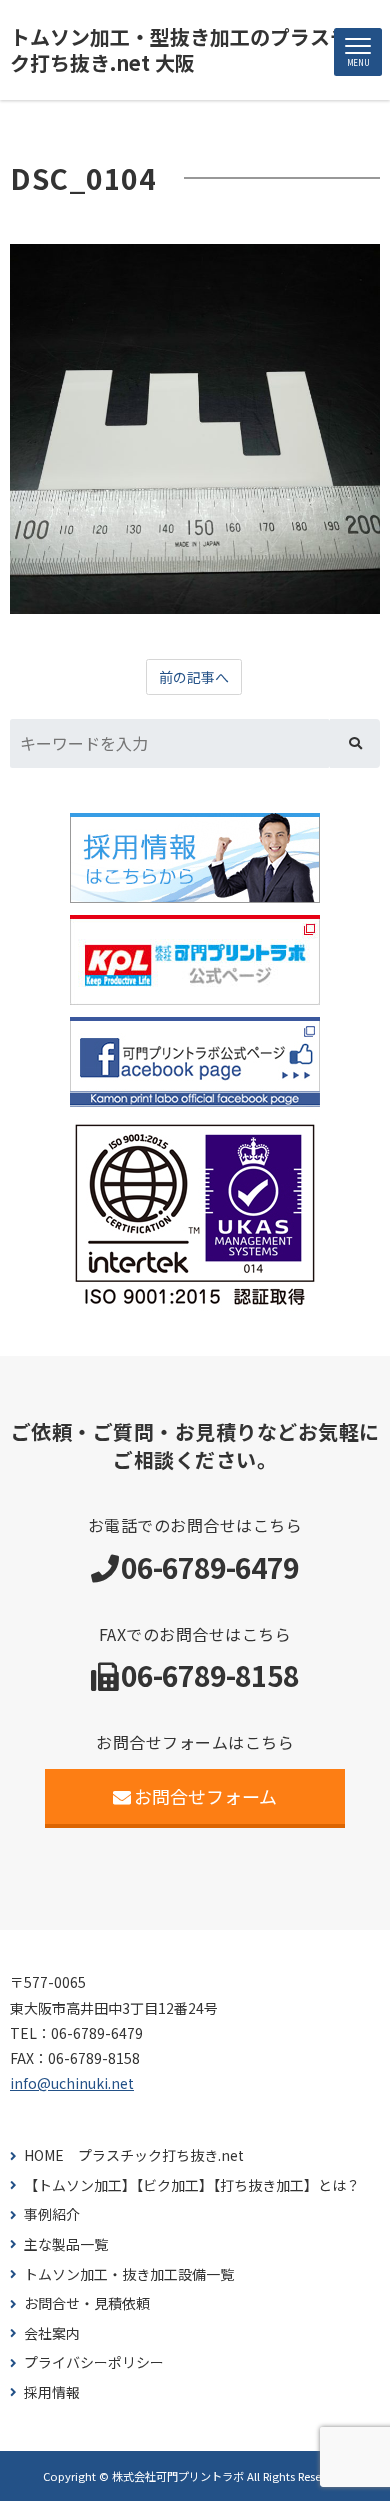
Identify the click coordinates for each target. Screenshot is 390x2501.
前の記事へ (194, 677)
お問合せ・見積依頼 (87, 2303)
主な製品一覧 (66, 2244)
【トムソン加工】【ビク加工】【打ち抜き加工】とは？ (192, 2185)
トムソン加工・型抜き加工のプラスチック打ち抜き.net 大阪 (190, 50)
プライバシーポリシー (94, 2362)
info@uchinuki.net (72, 2083)
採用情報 (52, 2392)
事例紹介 (52, 2214)
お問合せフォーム (205, 1796)
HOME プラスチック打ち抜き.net (134, 2155)
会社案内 (52, 2333)
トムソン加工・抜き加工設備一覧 (129, 2274)
